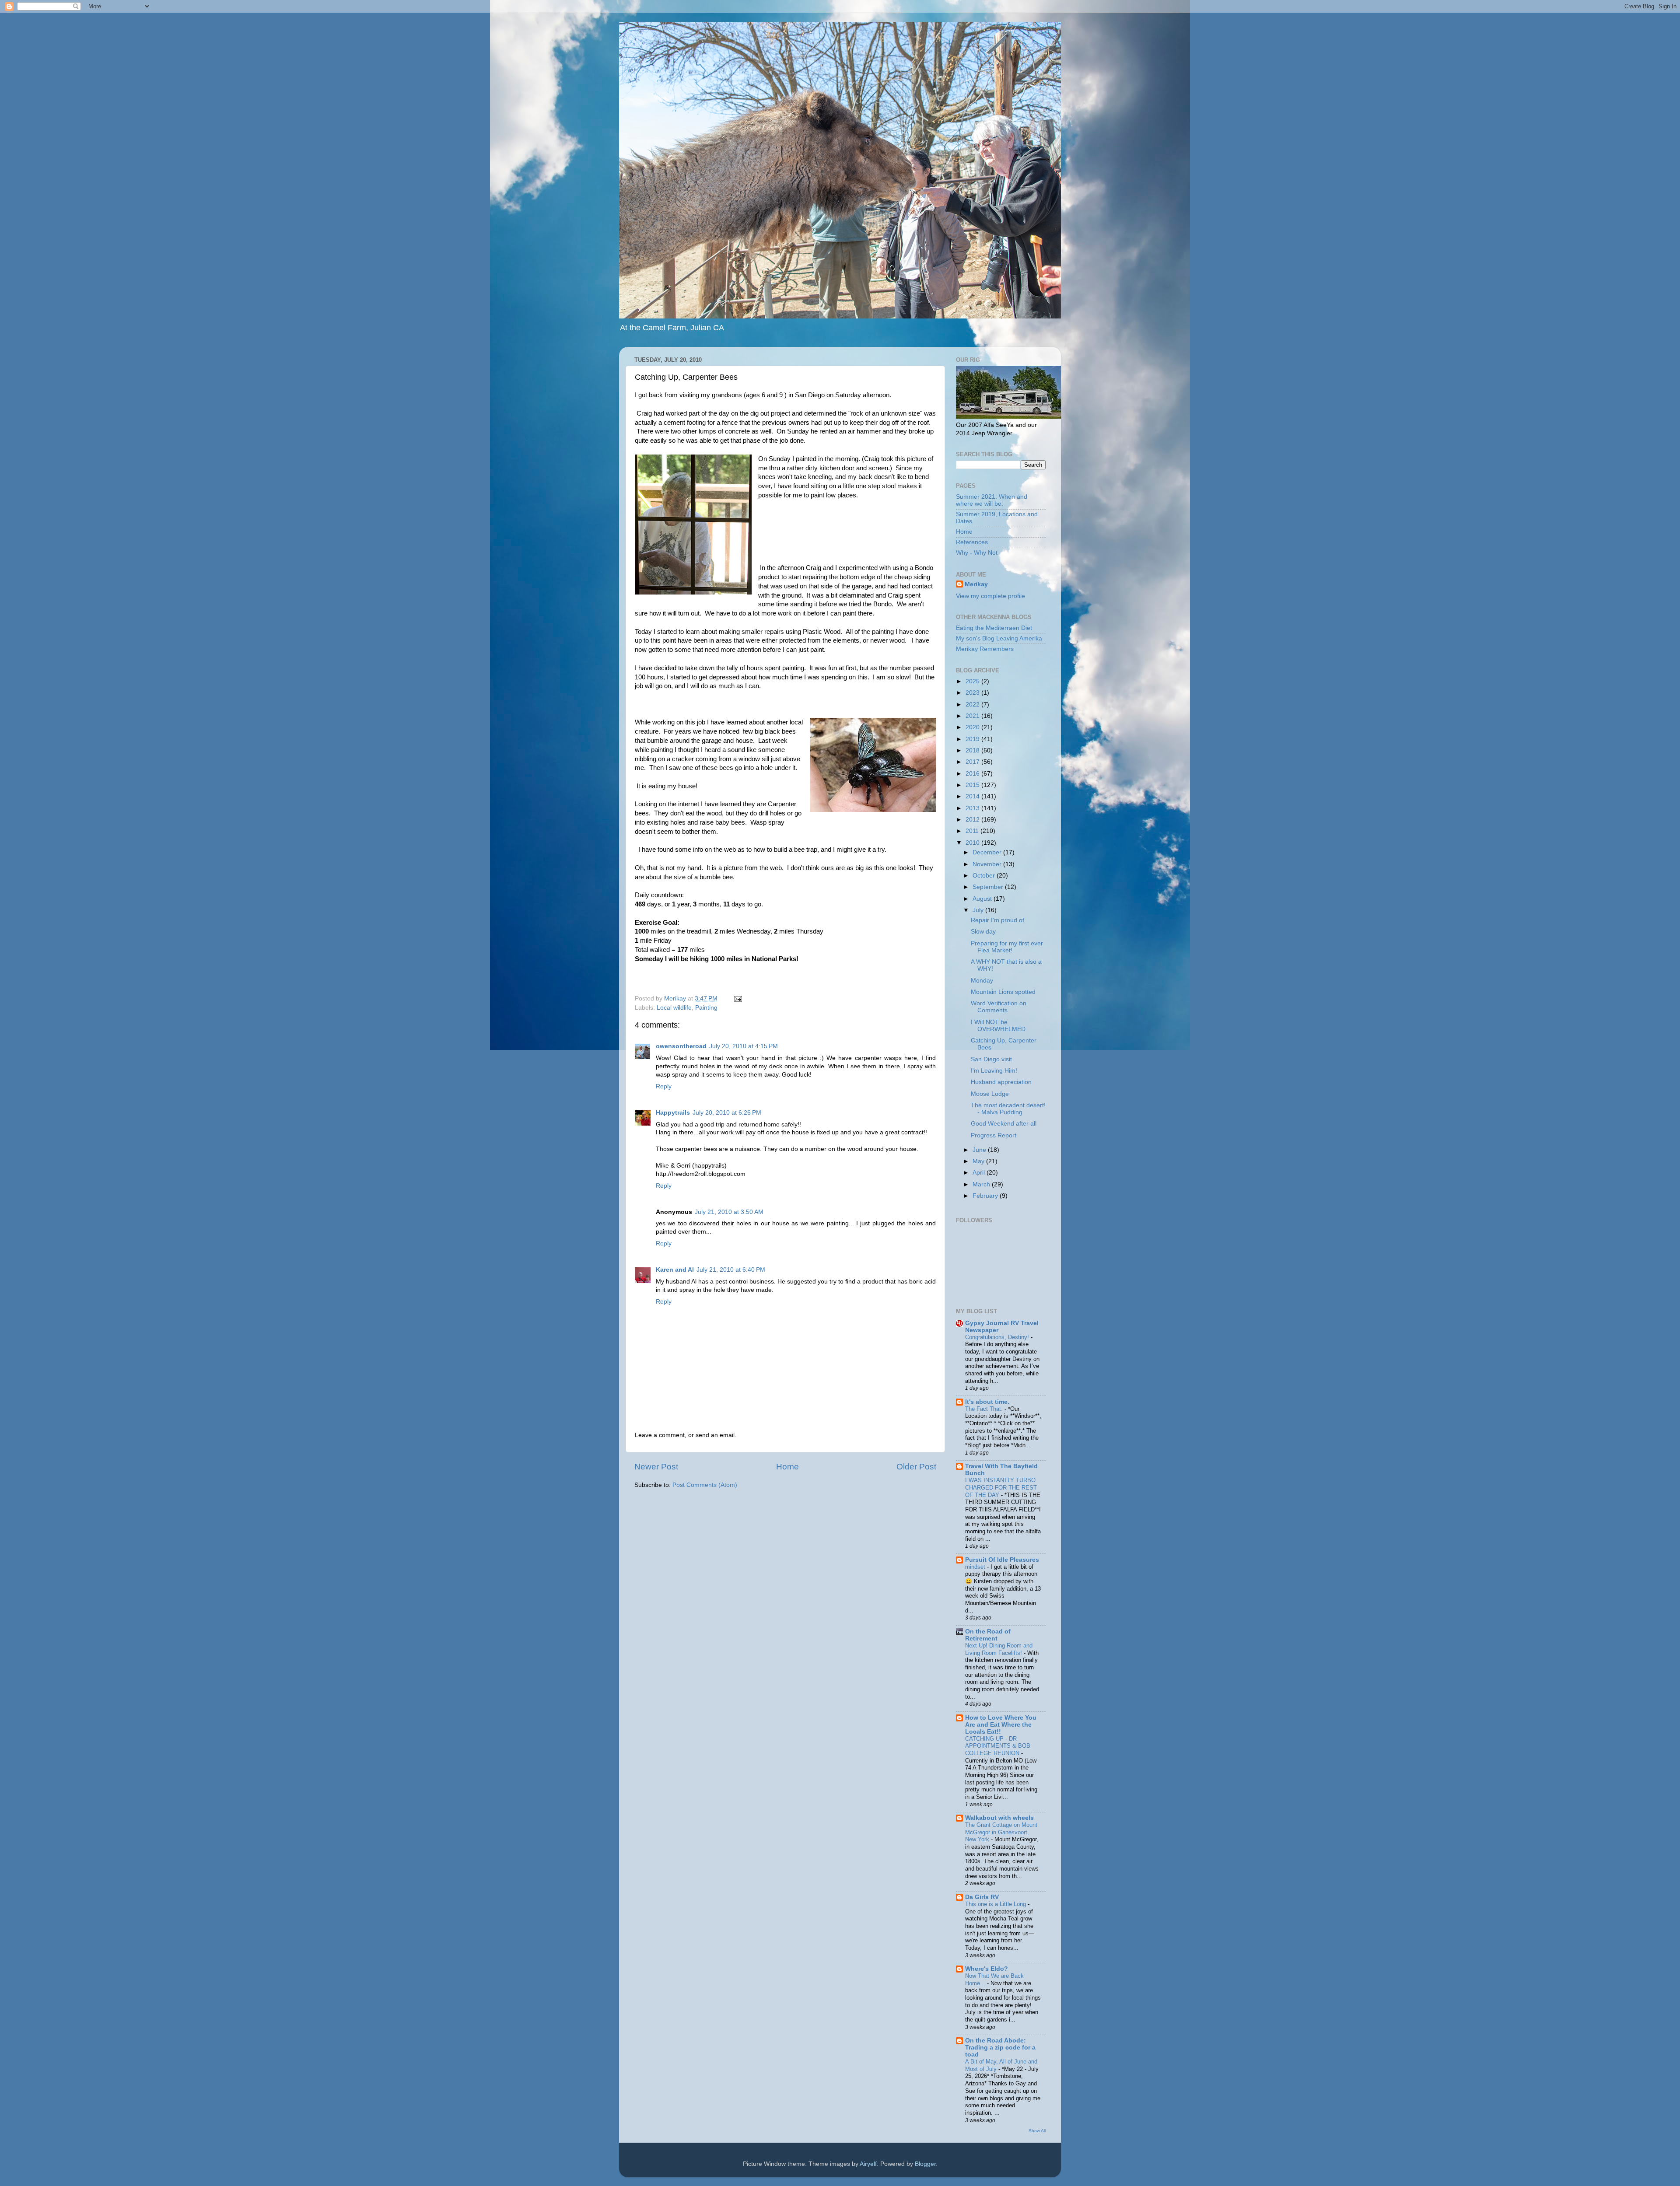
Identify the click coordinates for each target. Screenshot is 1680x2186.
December (988, 852)
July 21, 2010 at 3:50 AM (729, 1212)
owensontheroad (681, 1046)
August (983, 899)
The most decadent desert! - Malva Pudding (1008, 1109)
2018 (973, 750)
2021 (973, 716)
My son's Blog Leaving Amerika (999, 638)
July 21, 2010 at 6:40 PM (731, 1270)
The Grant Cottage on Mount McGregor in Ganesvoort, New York (1001, 1832)
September (989, 887)
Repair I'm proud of (997, 920)
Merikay (976, 584)
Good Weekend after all (1004, 1124)
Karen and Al (675, 1270)
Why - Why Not (977, 553)
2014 (973, 796)
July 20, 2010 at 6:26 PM (727, 1113)
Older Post (916, 1467)
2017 (973, 762)
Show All (1037, 2131)
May (979, 1161)
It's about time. (987, 1402)
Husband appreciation (1001, 1082)
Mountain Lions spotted (1003, 992)
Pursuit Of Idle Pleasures (1002, 1560)
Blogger (925, 2164)
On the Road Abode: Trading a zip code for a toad (1000, 2048)
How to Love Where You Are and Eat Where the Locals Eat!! (1001, 1725)
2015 (973, 785)
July (979, 910)
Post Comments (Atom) (705, 1485)
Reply (664, 1086)
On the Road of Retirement (988, 1635)
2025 (973, 681)
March (982, 1184)
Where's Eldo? (987, 1969)
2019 (973, 739)
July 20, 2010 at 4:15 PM (744, 1046)
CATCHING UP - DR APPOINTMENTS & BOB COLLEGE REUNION (998, 1746)
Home (787, 1467)
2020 (973, 727)
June (980, 1150)
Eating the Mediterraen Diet (994, 628)
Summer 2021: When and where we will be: (992, 500)
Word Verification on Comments (999, 1007)
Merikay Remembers (985, 649)
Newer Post (656, 1467)
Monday (982, 981)
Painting (706, 1008)
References (972, 542)
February (986, 1196)
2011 (973, 831)
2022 (973, 705)
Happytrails (673, 1113)
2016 (973, 774)
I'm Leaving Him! (994, 1071)
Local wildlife (674, 1008)
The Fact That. (985, 1409)
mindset (976, 1567)
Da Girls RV (982, 1897)
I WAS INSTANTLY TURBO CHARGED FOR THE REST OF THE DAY (1001, 1487)
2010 (973, 843)
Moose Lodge (990, 1094)
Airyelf (868, 2164)
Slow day (983, 932)
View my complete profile (990, 596)
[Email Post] (737, 999)
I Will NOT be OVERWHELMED (998, 1026)
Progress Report (994, 1135)
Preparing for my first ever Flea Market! (1007, 947)
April (980, 1173)
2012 (973, 820)
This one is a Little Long (996, 1904)
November (988, 864)
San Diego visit (991, 1059)
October (985, 876)
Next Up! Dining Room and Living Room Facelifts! (999, 1649)
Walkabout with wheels (999, 1818)
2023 (973, 693)
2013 (973, 808)
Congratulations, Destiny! (998, 1337)
